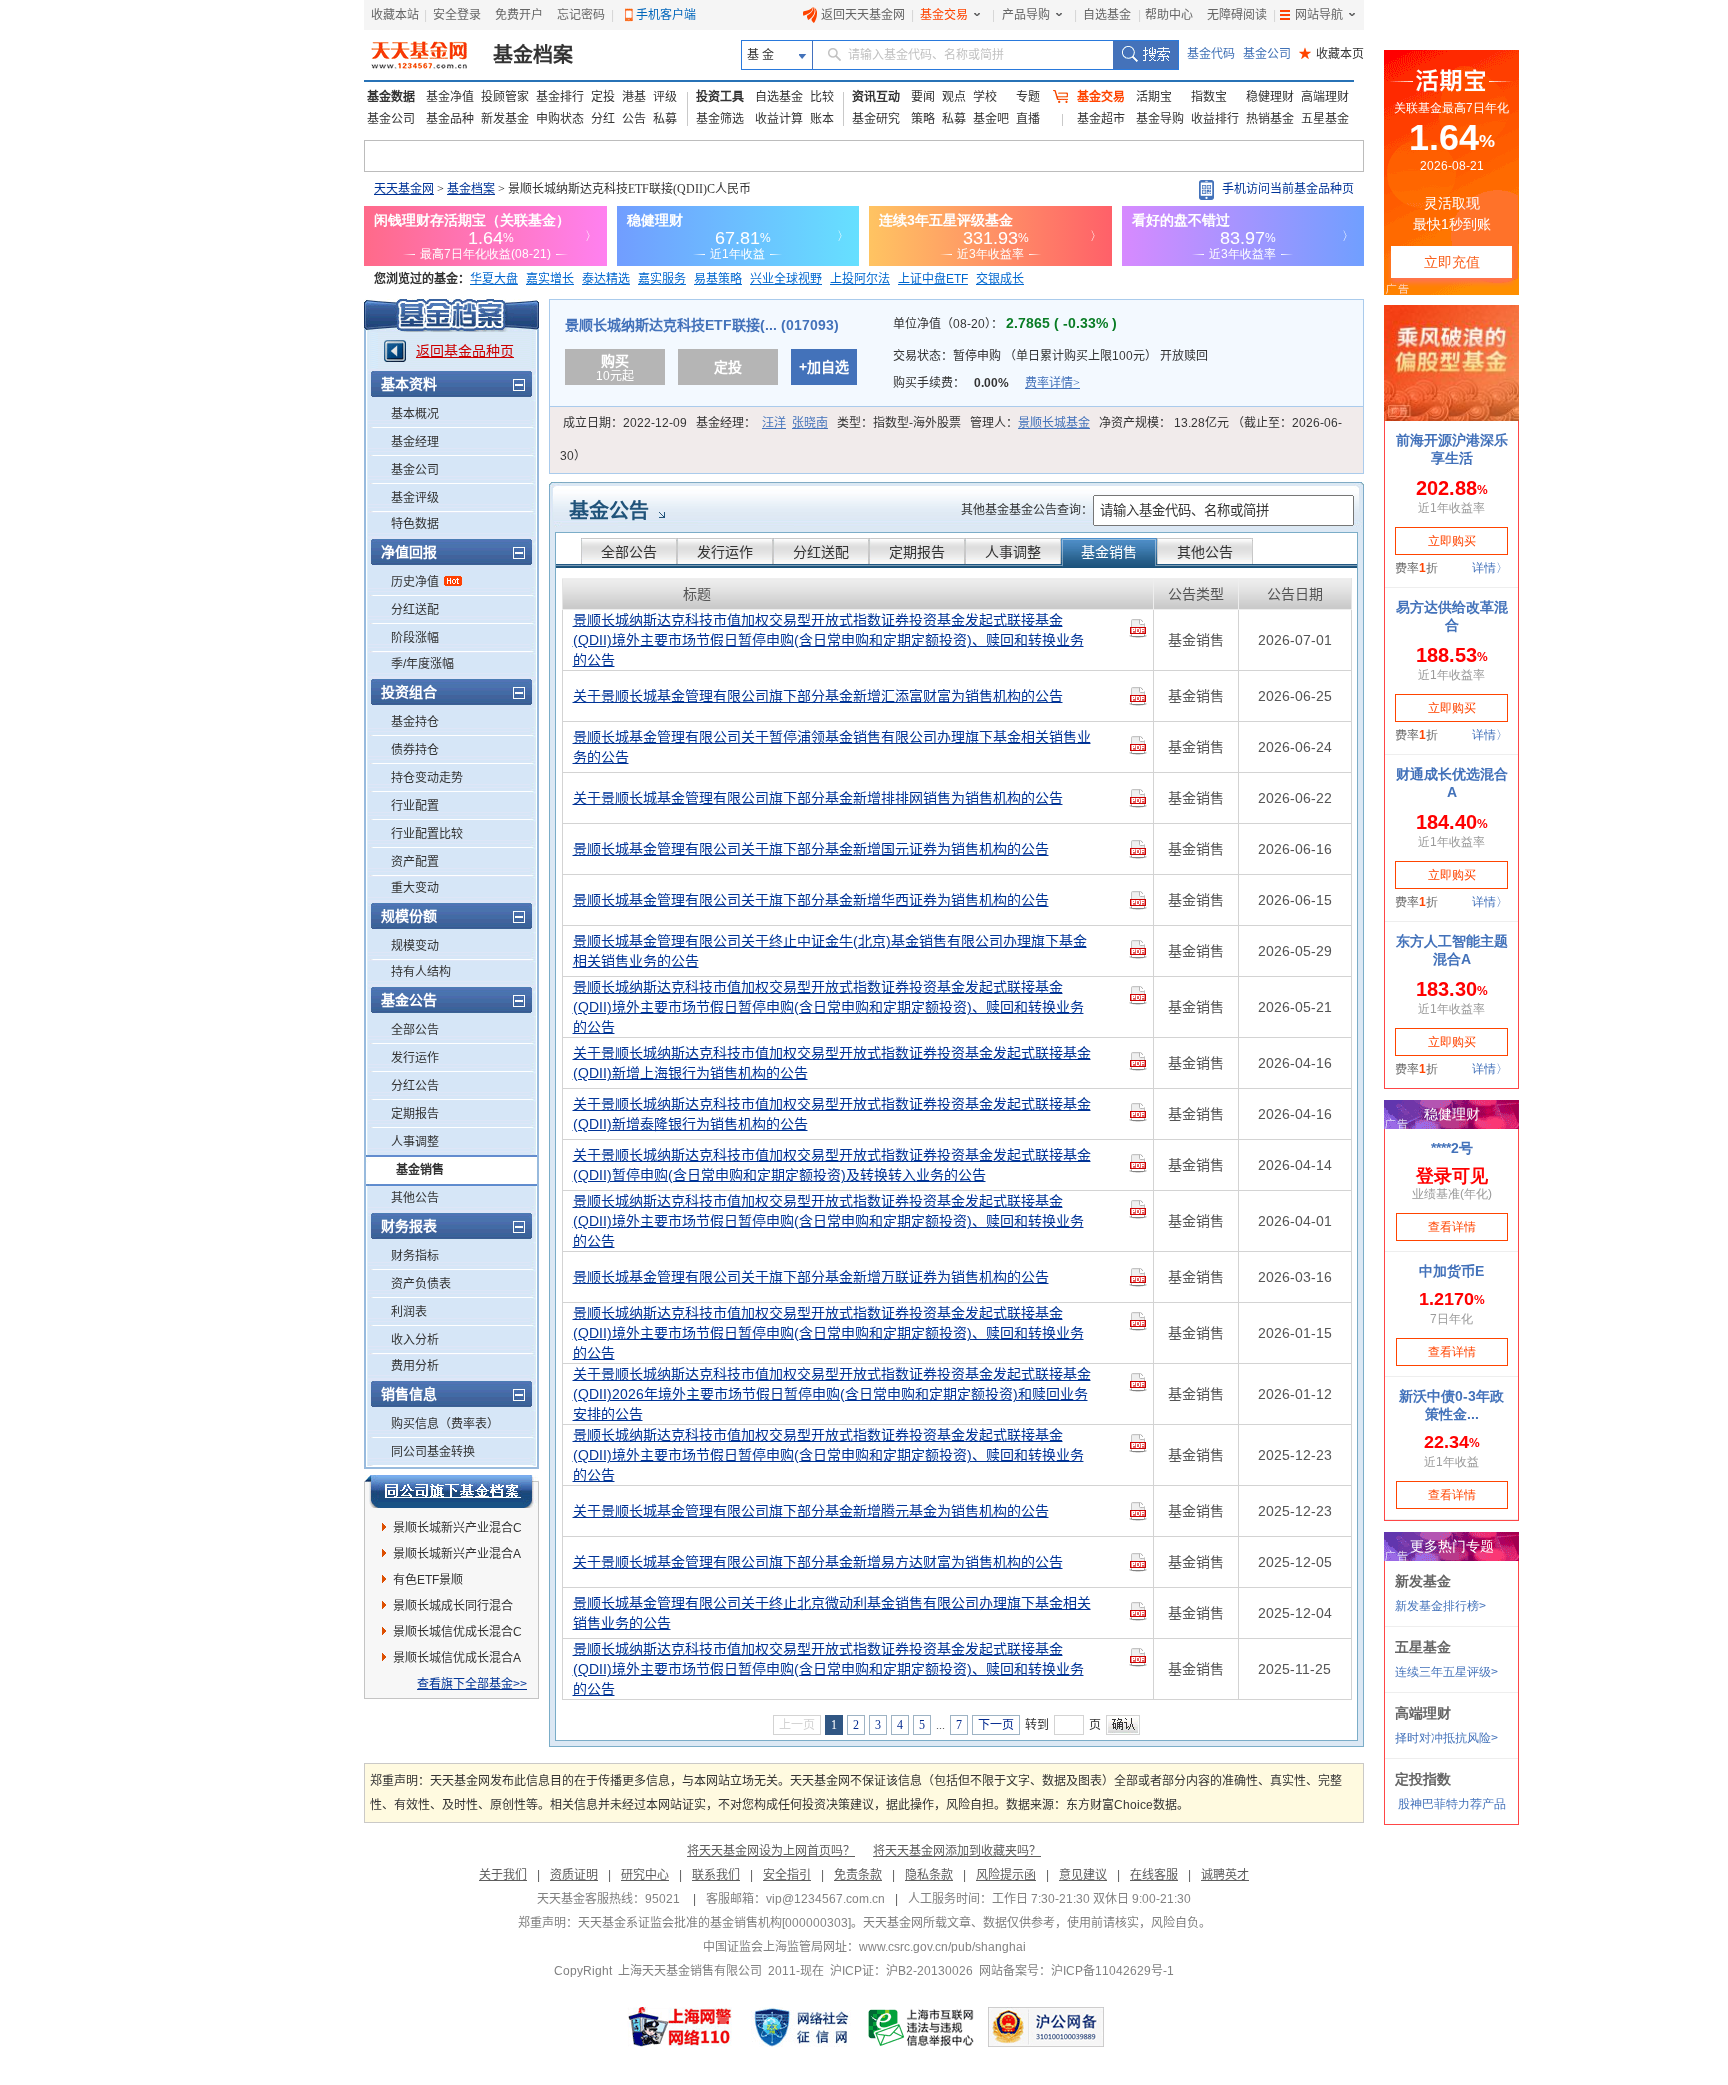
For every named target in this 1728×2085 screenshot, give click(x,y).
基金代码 (1211, 54)
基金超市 (1101, 119)
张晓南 (810, 423)
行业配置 (415, 806)
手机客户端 (666, 15)
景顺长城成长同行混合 (453, 1606)
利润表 (409, 1312)
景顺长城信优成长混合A (457, 1658)
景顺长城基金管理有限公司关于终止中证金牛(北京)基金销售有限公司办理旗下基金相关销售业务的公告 (830, 951)
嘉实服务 (662, 279)
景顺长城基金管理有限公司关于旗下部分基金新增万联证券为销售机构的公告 (811, 1277)
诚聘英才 (1225, 1875)
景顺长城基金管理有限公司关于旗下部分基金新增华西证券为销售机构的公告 (811, 900)
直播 (1028, 119)
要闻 (923, 97)
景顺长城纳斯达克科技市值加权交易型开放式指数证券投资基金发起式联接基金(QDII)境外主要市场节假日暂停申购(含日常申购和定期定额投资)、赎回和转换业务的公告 (828, 640)
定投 (603, 97)
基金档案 (533, 55)
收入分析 (415, 1340)
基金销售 (420, 1170)
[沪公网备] (1046, 2027)
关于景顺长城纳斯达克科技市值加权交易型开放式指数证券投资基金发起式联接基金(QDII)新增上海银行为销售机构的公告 (832, 1063)
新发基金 (505, 119)
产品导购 (1026, 15)
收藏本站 (395, 15)
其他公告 (415, 1198)
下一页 (996, 1725)
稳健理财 (1270, 97)
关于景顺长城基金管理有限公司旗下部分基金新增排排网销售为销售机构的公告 (818, 798)
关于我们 (503, 1875)
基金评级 (415, 498)
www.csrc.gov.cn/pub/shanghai (942, 1947)
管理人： (1030, 423)
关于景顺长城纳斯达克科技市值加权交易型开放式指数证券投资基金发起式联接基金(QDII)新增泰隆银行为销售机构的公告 (832, 1114)
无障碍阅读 (1237, 15)
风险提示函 (1006, 1875)
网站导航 (1319, 15)
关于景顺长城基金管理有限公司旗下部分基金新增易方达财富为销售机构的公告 (818, 1562)
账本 (822, 119)
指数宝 (1209, 97)
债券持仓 (415, 750)
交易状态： (1050, 356)
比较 (822, 97)
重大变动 (415, 888)
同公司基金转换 (433, 1452)
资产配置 (415, 862)
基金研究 (876, 119)
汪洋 (774, 423)
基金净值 (450, 97)
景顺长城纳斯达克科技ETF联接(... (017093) (702, 325)
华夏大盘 (494, 279)
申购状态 (560, 119)
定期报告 (415, 1114)
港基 (634, 97)
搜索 (1145, 55)
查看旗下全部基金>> (472, 1684)
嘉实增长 (550, 279)
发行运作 (415, 1058)
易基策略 (718, 279)
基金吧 (991, 119)
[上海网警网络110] (680, 2027)
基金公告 (609, 511)
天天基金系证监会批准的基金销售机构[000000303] (714, 1923)
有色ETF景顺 (428, 1580)
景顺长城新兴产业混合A (457, 1554)
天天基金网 (404, 189)
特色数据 (415, 524)
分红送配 (415, 610)
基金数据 (391, 97)
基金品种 (450, 119)
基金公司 (1267, 54)
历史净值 (415, 582)
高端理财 (1325, 97)
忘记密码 (581, 15)
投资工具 (720, 97)
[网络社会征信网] (801, 2027)
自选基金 (1107, 15)
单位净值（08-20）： (1005, 324)
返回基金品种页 (465, 351)
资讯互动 (876, 97)
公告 (634, 119)
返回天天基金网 (863, 15)
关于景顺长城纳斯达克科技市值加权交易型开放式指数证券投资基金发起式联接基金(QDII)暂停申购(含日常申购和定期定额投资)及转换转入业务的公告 (832, 1165)
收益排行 (1215, 119)
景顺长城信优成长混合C (457, 1632)
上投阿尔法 (860, 279)
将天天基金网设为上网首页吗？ (771, 1851)
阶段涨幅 (415, 638)
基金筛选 (720, 119)
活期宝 (1154, 97)
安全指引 (787, 1875)
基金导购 (1160, 119)
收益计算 (779, 119)
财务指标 (415, 1256)
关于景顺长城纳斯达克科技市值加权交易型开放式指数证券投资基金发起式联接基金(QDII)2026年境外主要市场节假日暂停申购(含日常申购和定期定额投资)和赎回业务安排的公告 (832, 1394)
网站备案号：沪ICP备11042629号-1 (1076, 1971)
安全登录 (457, 15)
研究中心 (645, 1875)
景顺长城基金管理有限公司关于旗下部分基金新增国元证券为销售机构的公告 (811, 849)
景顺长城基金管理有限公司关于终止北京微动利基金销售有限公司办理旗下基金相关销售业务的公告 (832, 1613)
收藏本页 (1331, 54)
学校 (985, 97)
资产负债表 (421, 1284)
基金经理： (762, 423)
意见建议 (1083, 1875)
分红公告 (415, 1086)
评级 (665, 97)
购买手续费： (986, 383)
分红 (603, 119)
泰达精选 (606, 279)
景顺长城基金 (1054, 423)
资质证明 (574, 1875)
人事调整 (415, 1142)
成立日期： (625, 423)
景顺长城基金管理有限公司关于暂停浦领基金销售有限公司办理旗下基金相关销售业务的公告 (832, 747)
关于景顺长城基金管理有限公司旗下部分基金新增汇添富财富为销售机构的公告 (818, 696)
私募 (665, 119)
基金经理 (415, 442)
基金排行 (560, 97)
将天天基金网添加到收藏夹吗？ (957, 1851)
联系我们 (716, 1875)
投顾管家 (505, 97)
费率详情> (1052, 383)
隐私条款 (929, 1875)
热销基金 (1270, 119)
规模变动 (415, 946)
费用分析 (415, 1366)
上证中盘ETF (933, 279)
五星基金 (1325, 119)
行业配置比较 (427, 834)
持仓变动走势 (427, 778)
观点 (954, 97)
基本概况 (415, 414)
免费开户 (519, 15)
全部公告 (415, 1030)
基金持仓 (415, 722)
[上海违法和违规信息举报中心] (922, 2027)
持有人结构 (421, 972)
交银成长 (1000, 279)
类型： (899, 423)
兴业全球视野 (786, 279)
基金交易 (944, 15)
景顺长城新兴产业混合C (457, 1528)
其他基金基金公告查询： (1027, 510)
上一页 (797, 1725)
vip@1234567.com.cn (825, 1899)
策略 (923, 119)
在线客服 (1154, 1875)
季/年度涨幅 (422, 664)
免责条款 (858, 1875)
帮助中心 (1169, 15)
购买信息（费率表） (445, 1424)
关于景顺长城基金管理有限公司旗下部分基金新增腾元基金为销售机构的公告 (811, 1511)
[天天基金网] (421, 55)
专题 (1028, 97)
